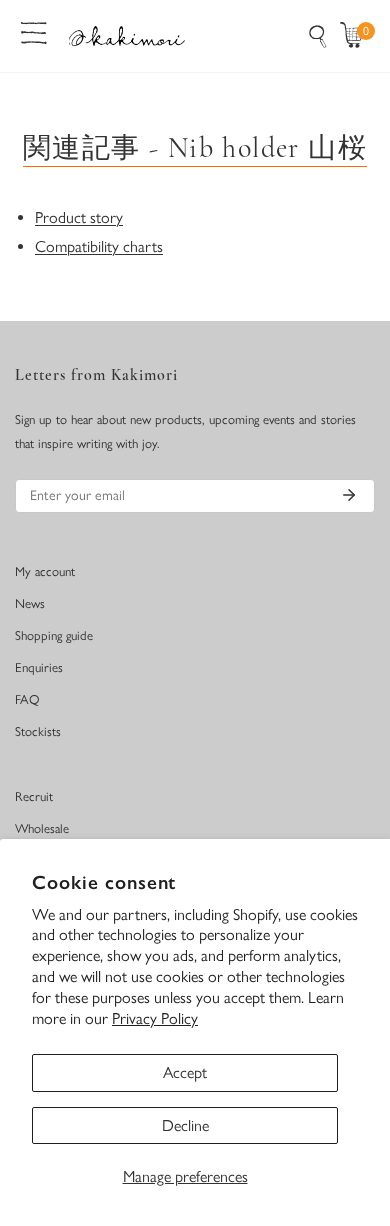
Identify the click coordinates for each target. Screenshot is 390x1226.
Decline (185, 1125)
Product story (79, 217)
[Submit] (349, 495)
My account (45, 571)
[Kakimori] (127, 35)
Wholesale (42, 828)
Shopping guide (54, 635)
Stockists (38, 731)
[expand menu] (34, 31)
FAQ (27, 699)
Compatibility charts (99, 246)
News (30, 603)
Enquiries (39, 667)
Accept (185, 1072)
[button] (356, 36)
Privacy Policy (155, 1018)
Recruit (34, 796)
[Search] (318, 36)
